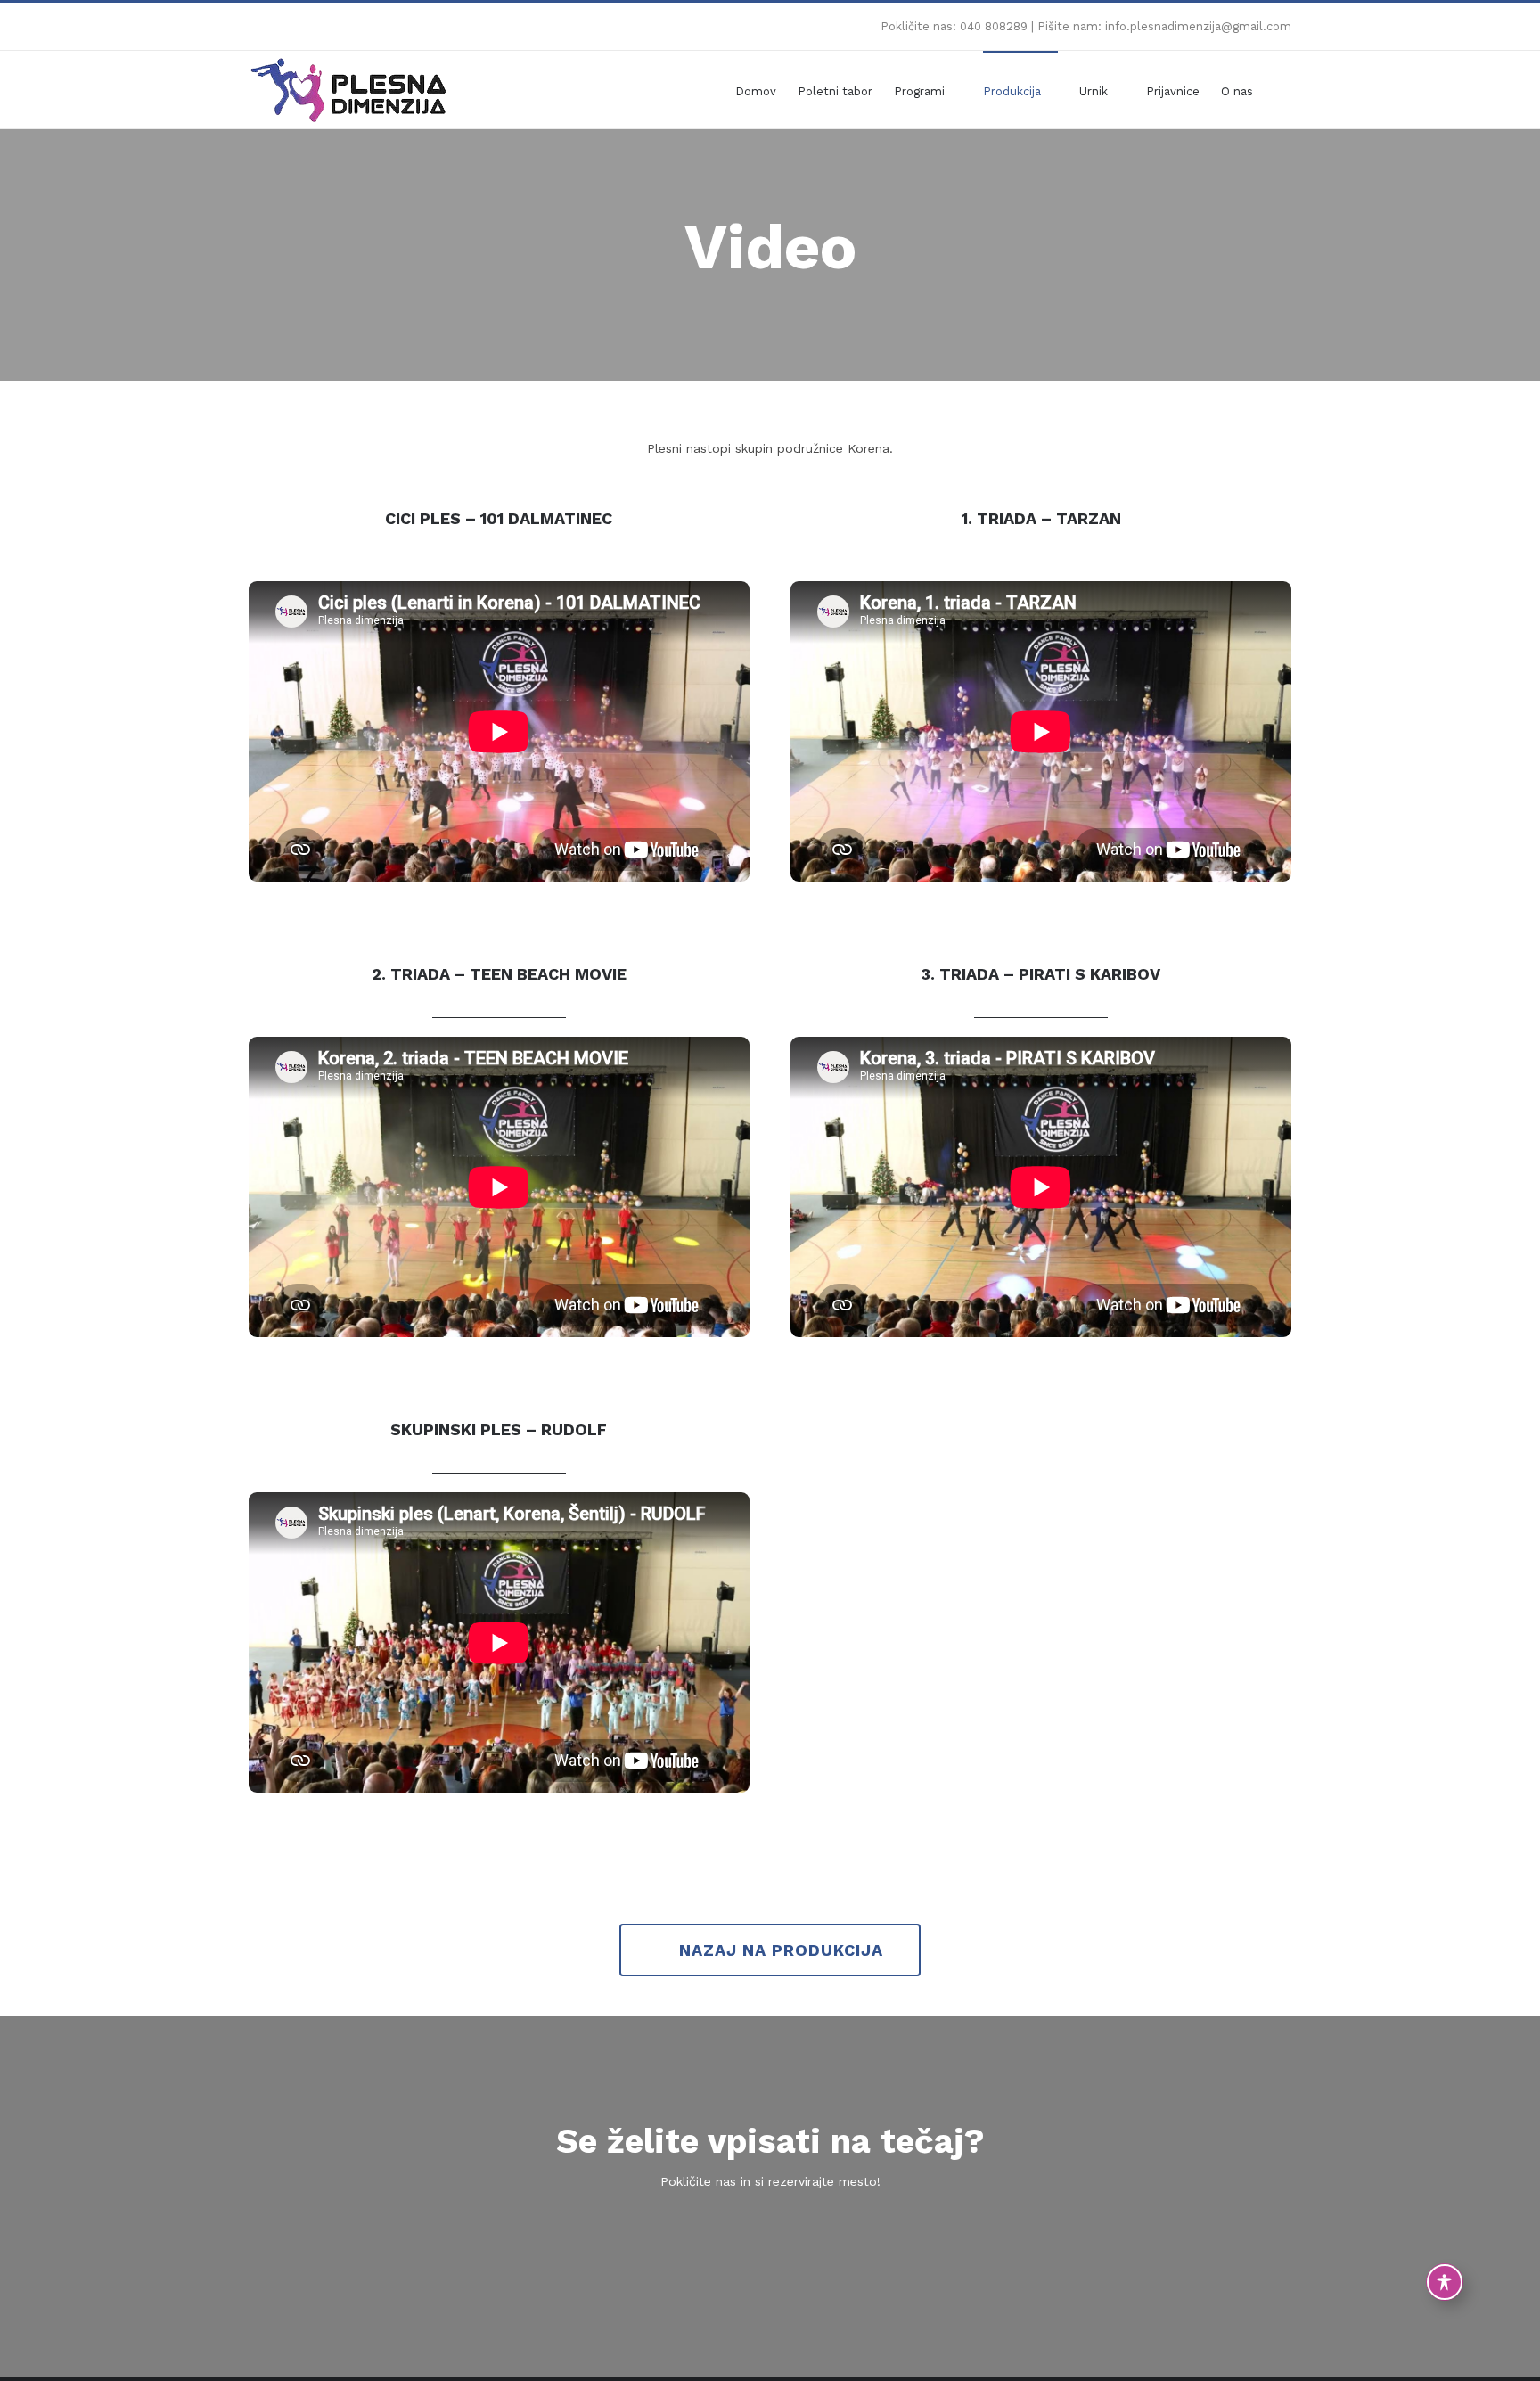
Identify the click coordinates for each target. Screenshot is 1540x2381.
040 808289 (994, 26)
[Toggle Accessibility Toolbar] (1445, 2282)
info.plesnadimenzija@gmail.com (1198, 26)
